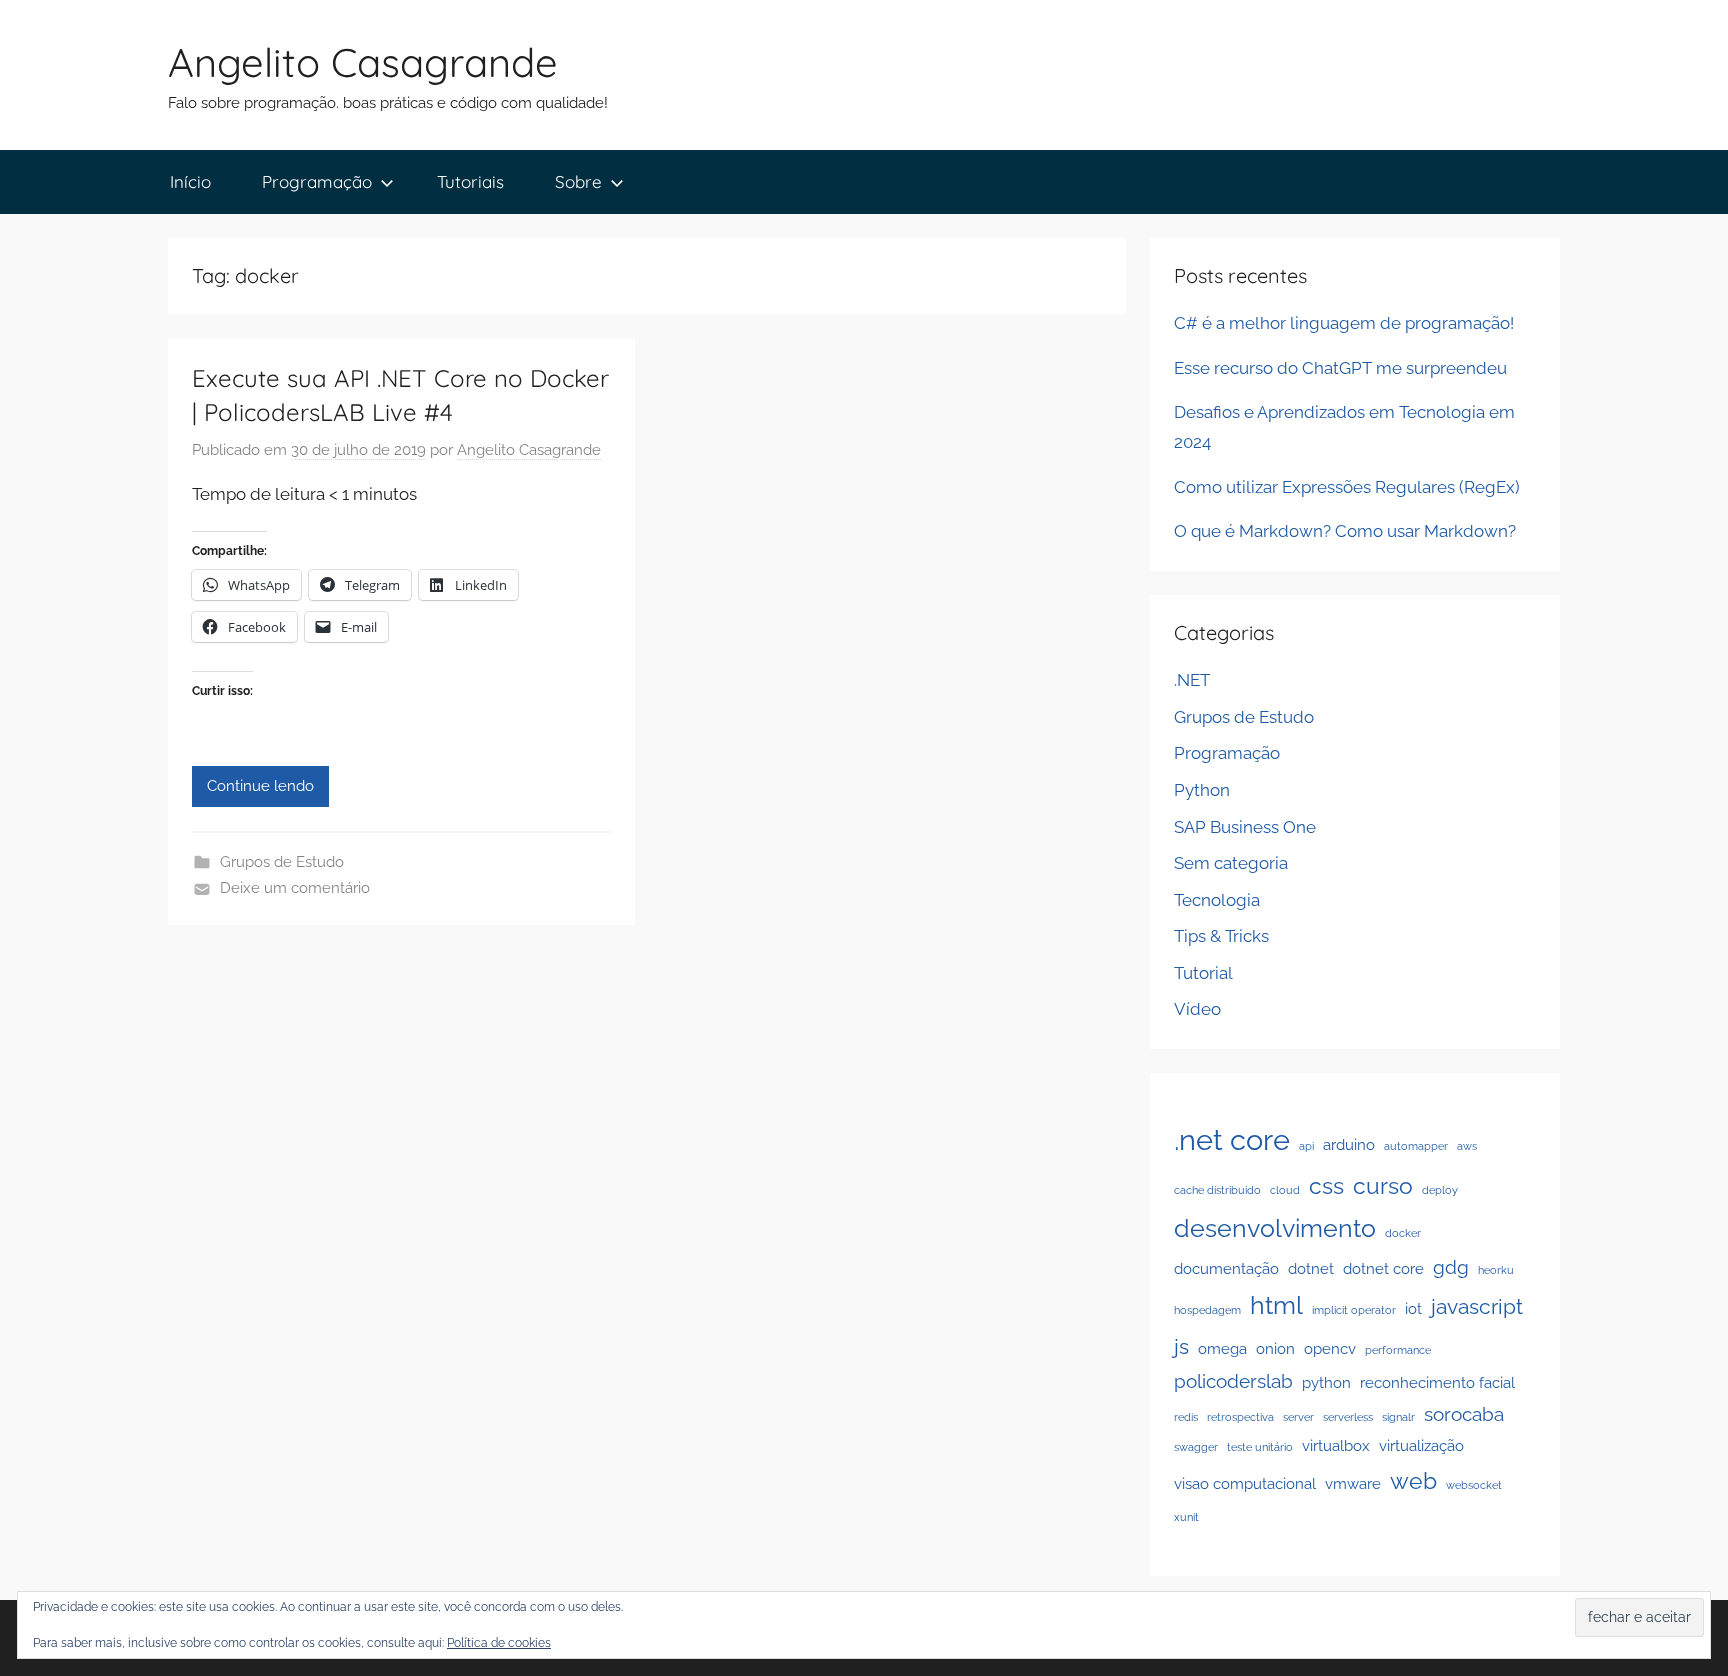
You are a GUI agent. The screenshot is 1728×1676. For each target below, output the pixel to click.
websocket (1474, 1485)
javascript (1477, 1306)
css (1326, 1185)
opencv (1330, 1348)
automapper (1416, 1146)
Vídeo (1197, 1009)
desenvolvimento (1275, 1228)
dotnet (1311, 1268)
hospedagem (1207, 1310)
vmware (1353, 1483)
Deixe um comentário (295, 888)
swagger (1196, 1447)
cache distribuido (1217, 1190)
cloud (1285, 1190)
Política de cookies (499, 1643)
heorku (1496, 1270)
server (1298, 1417)
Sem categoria (1231, 863)
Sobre (578, 181)
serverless (1348, 1417)
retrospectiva (1240, 1417)
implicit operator (1354, 1310)
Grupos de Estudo (282, 862)
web (1413, 1480)
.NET (1192, 680)
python (1326, 1382)
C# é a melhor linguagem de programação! (1344, 323)
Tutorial (1203, 973)
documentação (1226, 1268)
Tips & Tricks (1221, 936)
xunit (1186, 1517)
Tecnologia (1217, 900)
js (1181, 1346)
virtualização (1421, 1445)
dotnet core (1383, 1268)
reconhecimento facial (1437, 1382)
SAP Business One (1245, 827)
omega (1222, 1348)
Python (1202, 790)
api (1306, 1146)
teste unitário (1260, 1447)
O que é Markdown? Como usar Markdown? (1345, 531)
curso (1383, 1185)
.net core (1232, 1139)
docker (1403, 1233)
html (1276, 1305)
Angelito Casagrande (363, 62)
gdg (1451, 1267)
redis (1186, 1417)
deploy (1440, 1190)
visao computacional (1245, 1483)
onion (1275, 1348)
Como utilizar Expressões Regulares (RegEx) (1347, 487)
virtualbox (1336, 1445)
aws (1467, 1146)
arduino (1349, 1144)
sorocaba (1464, 1414)
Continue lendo (260, 786)
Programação (317, 181)
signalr (1398, 1417)
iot (1413, 1308)
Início (190, 181)
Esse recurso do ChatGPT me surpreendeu (1340, 368)
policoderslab (1233, 1381)
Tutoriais (470, 181)
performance (1398, 1350)
